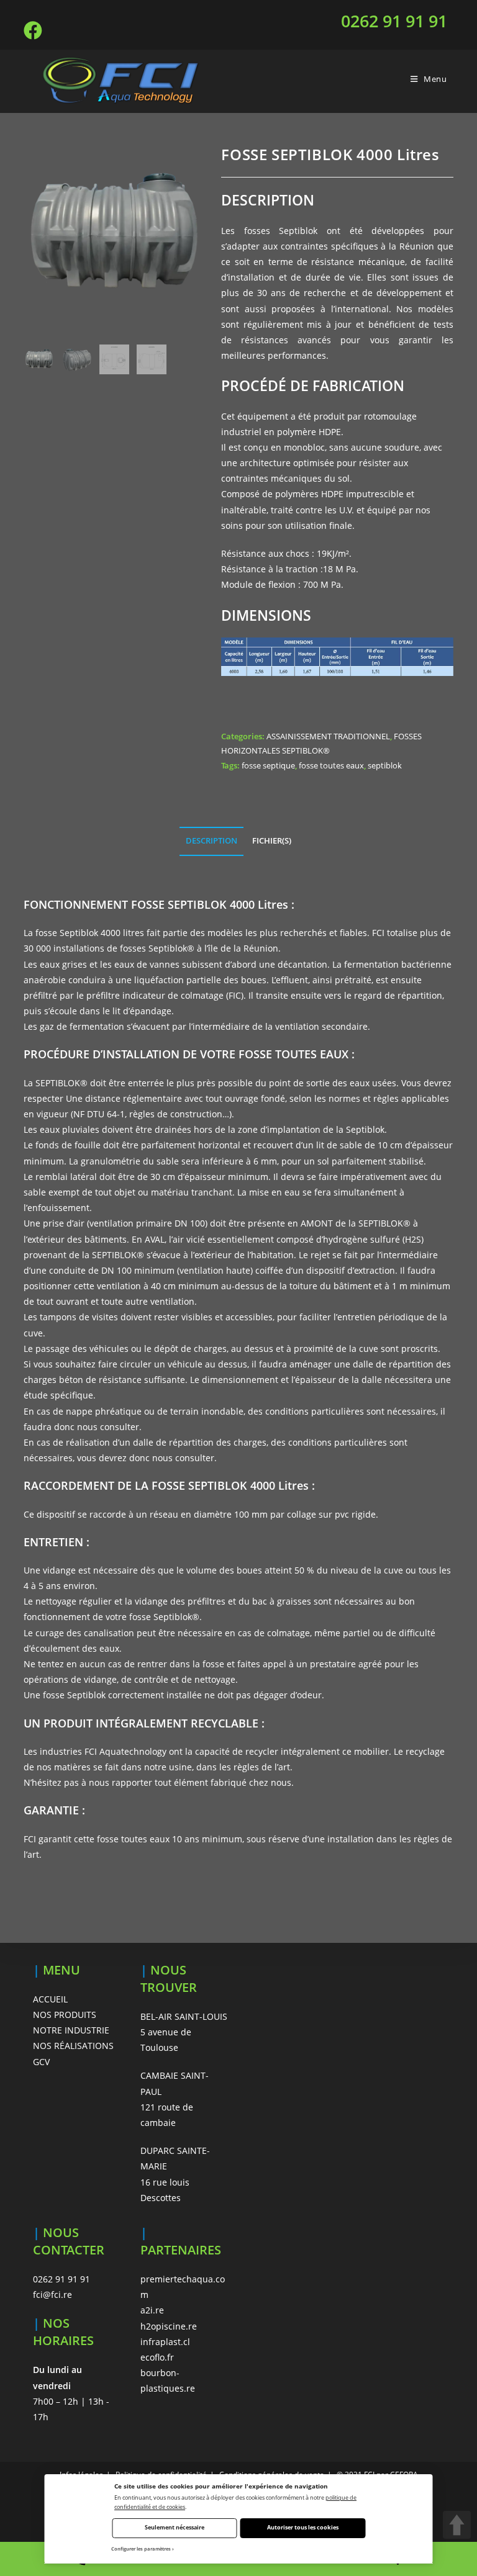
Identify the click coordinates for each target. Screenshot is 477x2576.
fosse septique (268, 765)
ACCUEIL (50, 1999)
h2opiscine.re (169, 2326)
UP (457, 2525)
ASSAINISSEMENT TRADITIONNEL (328, 736)
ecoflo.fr (157, 2357)
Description (211, 841)
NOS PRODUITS (65, 2015)
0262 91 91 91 (394, 21)
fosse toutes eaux (331, 765)
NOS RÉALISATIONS (73, 2046)
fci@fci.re (52, 2295)
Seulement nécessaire (175, 2527)
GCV (41, 2062)
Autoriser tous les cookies (303, 2527)
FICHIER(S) (272, 841)
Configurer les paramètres (141, 2549)
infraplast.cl (165, 2342)
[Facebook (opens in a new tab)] (35, 30)
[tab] (211, 841)
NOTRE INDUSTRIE (71, 2030)
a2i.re (152, 2310)
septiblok (385, 765)
